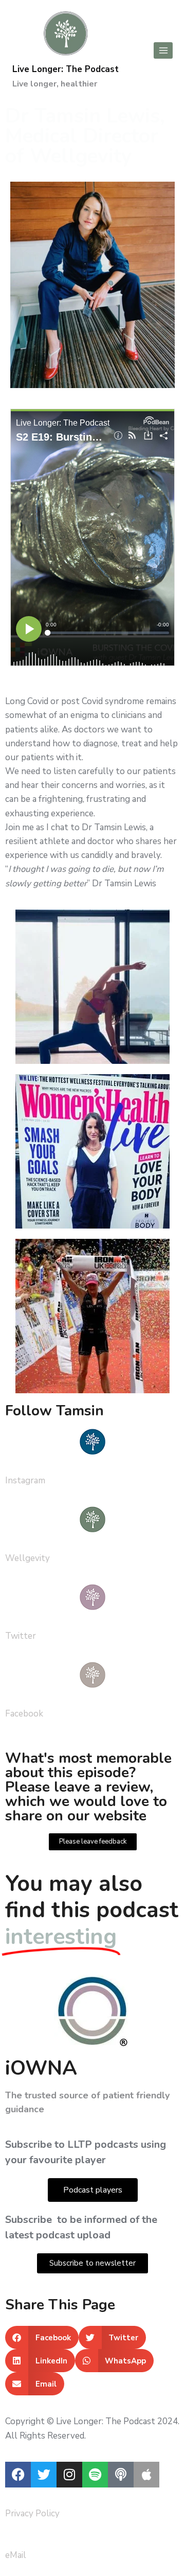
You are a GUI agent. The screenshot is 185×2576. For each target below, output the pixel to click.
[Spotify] (95, 2475)
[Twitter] (44, 2475)
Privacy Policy (32, 2513)
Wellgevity (27, 1558)
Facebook (24, 1714)
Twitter (21, 1636)
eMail (16, 2555)
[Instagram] (69, 2475)
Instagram (25, 1480)
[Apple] (146, 2475)
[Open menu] (163, 50)
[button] (42, 2337)
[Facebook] (18, 2475)
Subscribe (30, 2220)
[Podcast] (121, 2475)
